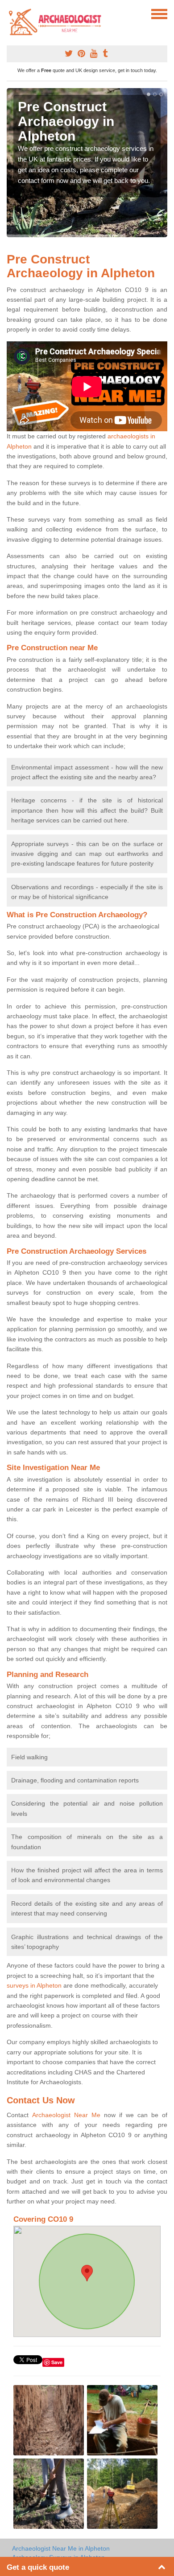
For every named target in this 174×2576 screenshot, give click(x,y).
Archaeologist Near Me (66, 2115)
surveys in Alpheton (34, 1985)
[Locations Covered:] (11, 13)
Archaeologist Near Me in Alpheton (61, 2548)
